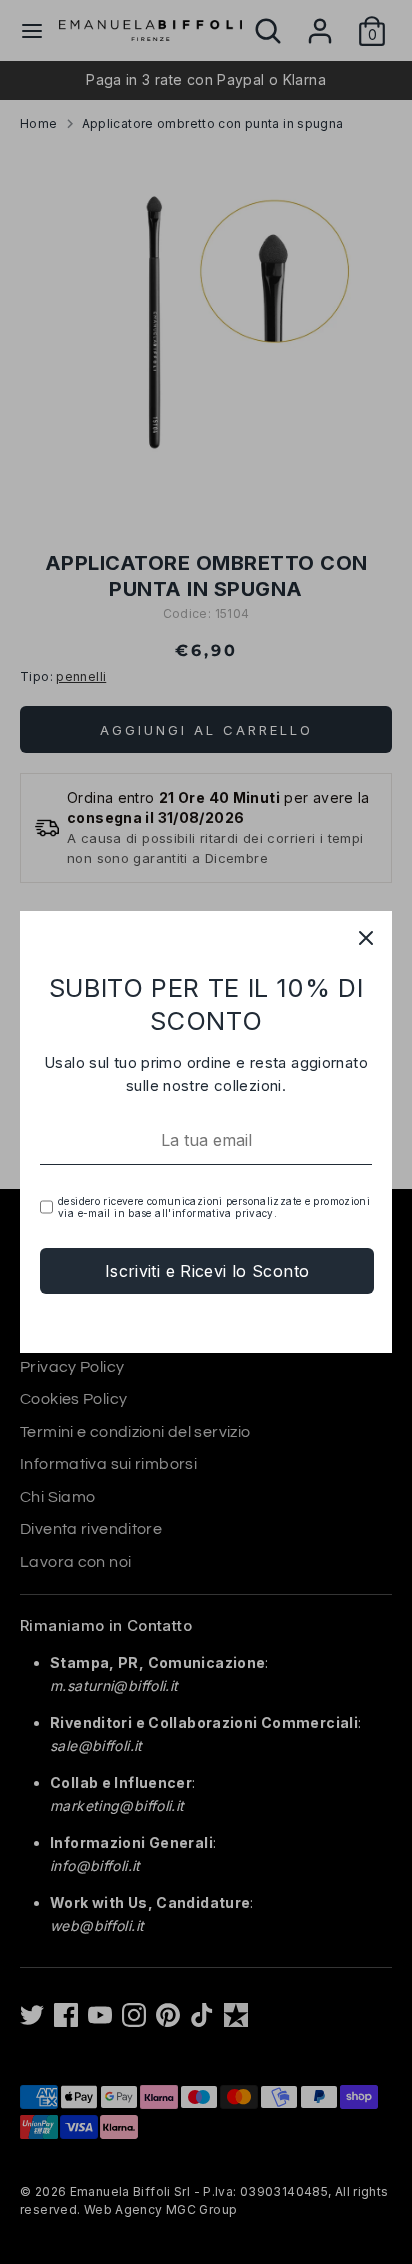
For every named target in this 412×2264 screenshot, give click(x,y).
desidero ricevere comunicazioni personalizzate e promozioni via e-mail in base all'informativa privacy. (214, 1207)
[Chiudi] (366, 937)
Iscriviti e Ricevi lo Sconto (207, 1271)
